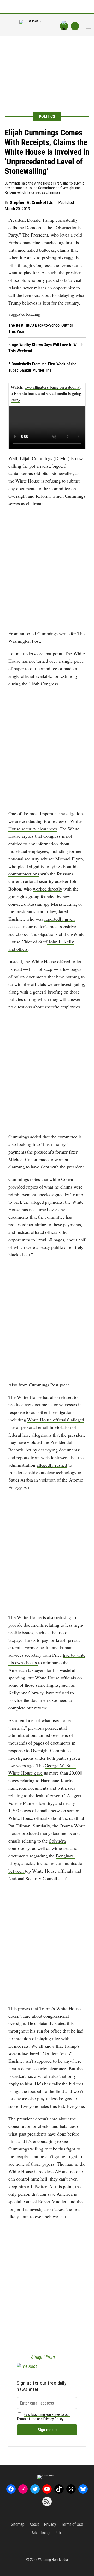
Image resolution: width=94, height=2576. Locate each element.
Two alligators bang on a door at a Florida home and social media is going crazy (46, 393)
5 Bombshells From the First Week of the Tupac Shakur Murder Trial (42, 367)
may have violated (25, 1442)
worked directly (48, 889)
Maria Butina (63, 904)
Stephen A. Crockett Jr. (32, 202)
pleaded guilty (31, 866)
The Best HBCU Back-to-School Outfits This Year (40, 328)
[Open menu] (89, 26)
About (34, 2524)
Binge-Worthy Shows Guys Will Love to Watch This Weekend (46, 348)
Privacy (50, 2524)
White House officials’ (49, 1420)
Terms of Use (72, 2524)
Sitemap (18, 2524)
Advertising (41, 2533)
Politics (47, 116)
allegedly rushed (52, 1465)
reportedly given (60, 919)
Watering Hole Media (53, 2560)
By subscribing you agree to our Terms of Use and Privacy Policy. (43, 2417)
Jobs (59, 2533)
